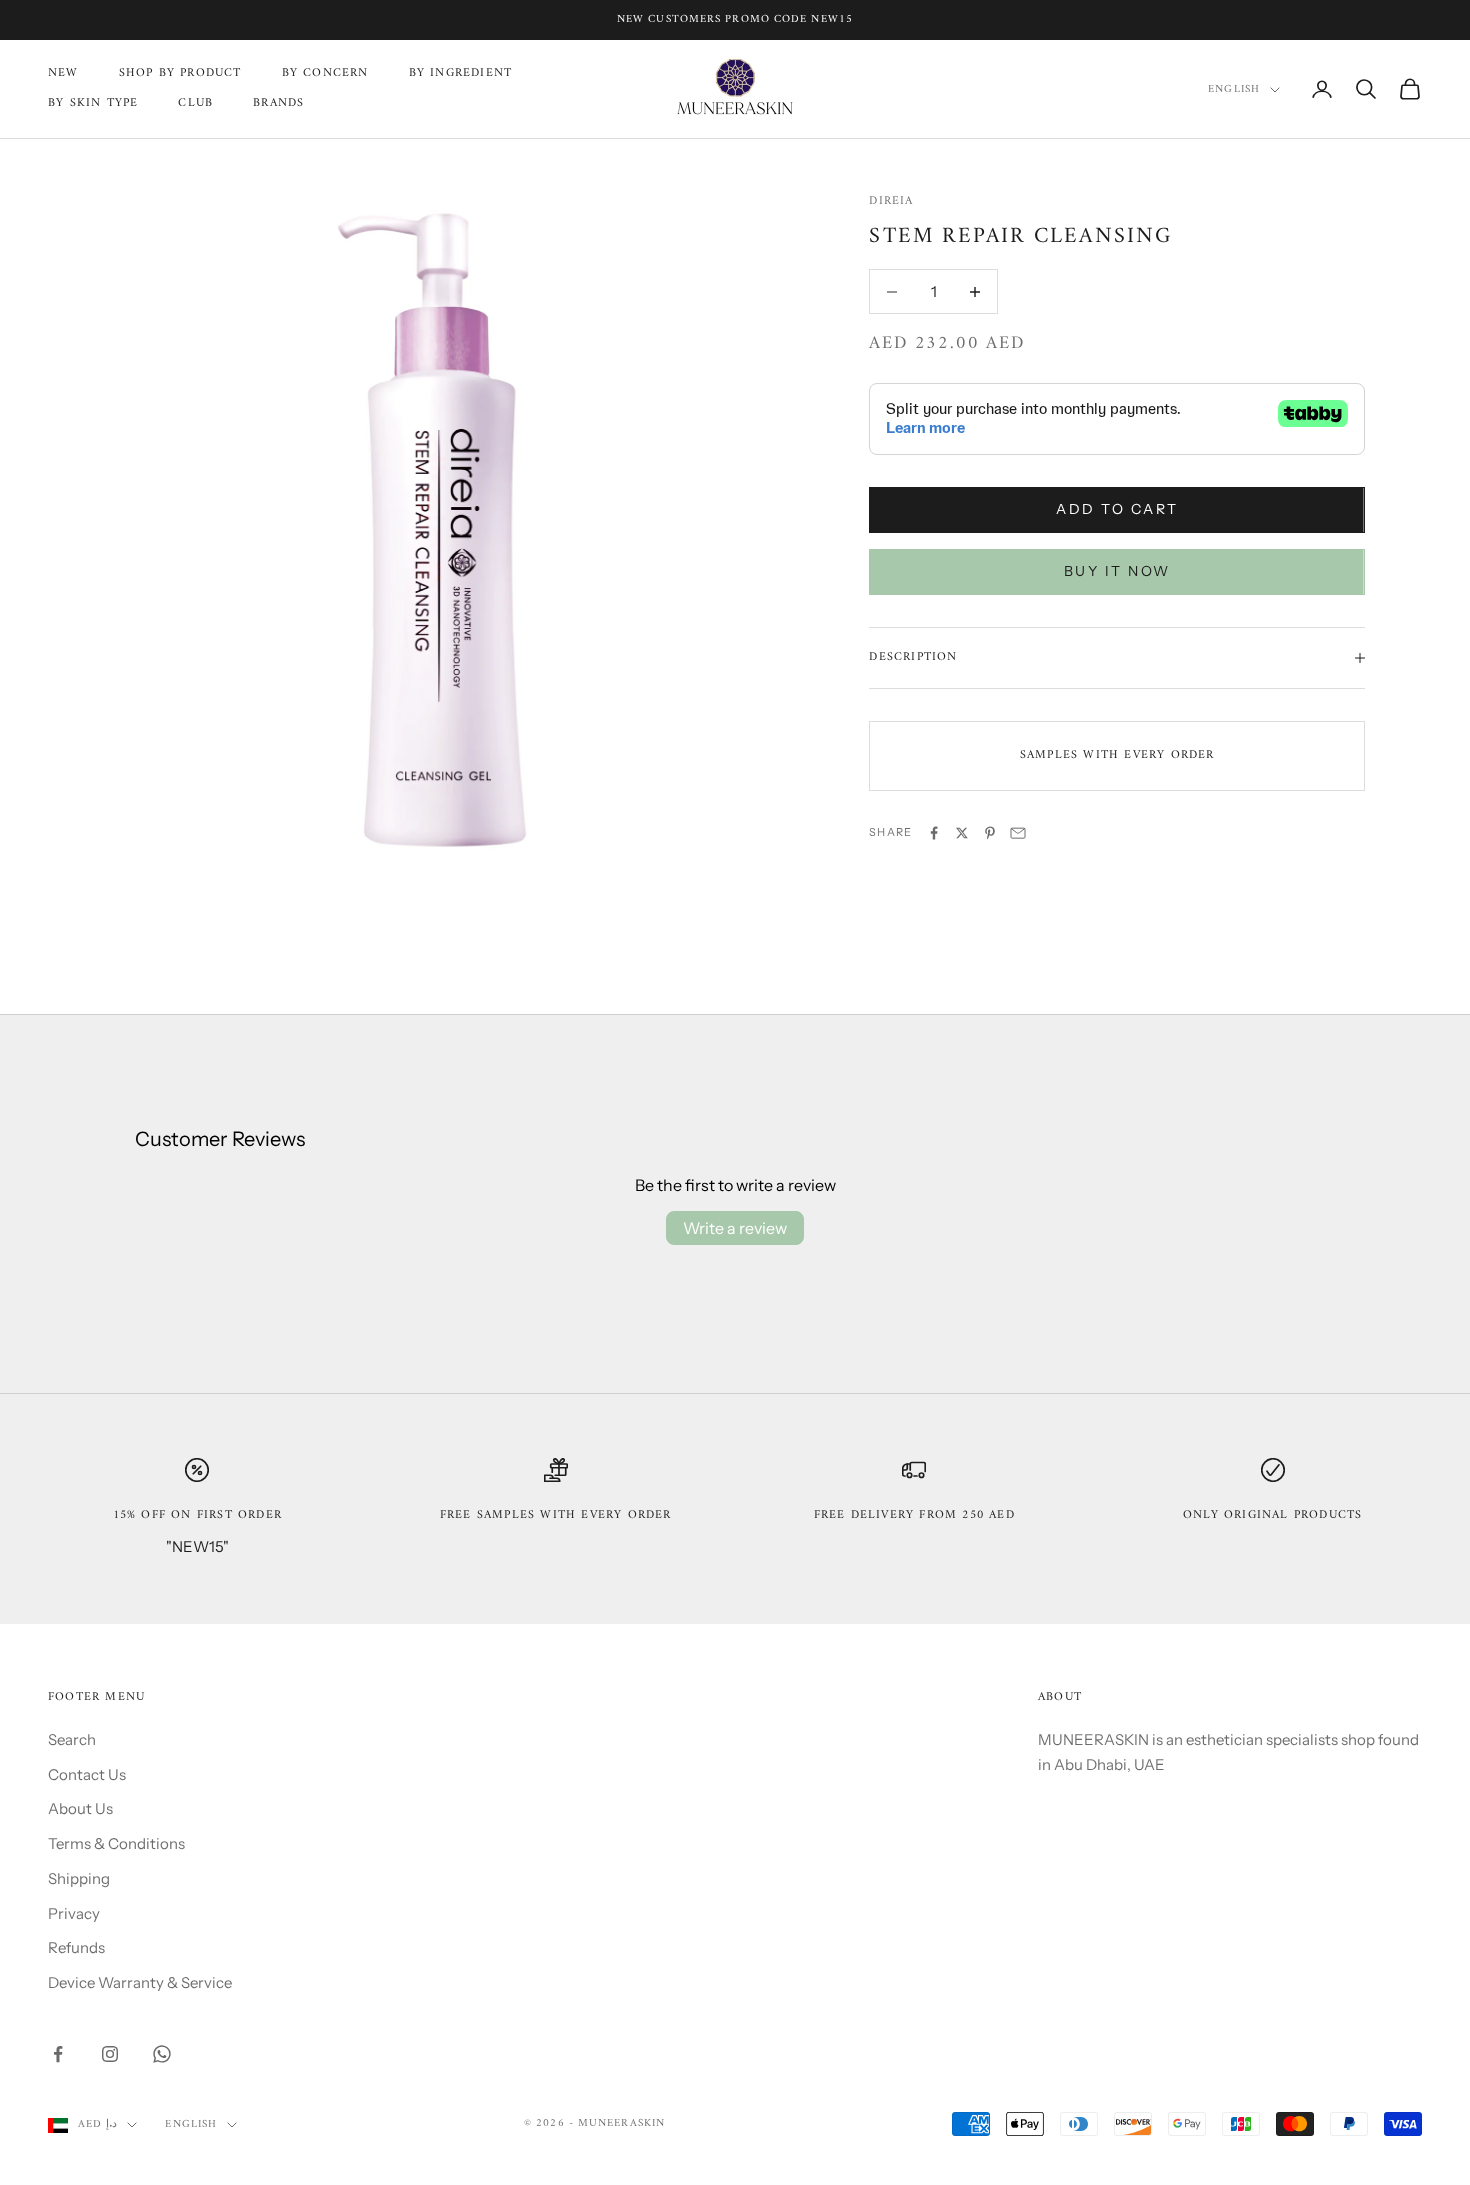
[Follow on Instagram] (110, 2054)
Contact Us (87, 1774)
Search (72, 1739)
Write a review (735, 1228)
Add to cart (1117, 509)
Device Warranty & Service (140, 1982)
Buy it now (1117, 571)
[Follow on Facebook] (58, 2054)
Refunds (76, 1947)
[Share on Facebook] (934, 833)
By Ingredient (461, 74)
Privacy (74, 1913)
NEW (63, 74)
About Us (80, 1808)
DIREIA (891, 201)
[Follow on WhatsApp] (162, 2054)
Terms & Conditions (116, 1843)
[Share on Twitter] (962, 833)
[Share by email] (1018, 833)
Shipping (79, 1878)
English (1234, 90)
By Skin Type (93, 104)
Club (195, 104)
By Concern (325, 74)
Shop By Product (180, 74)
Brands (278, 104)
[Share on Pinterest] (990, 833)
